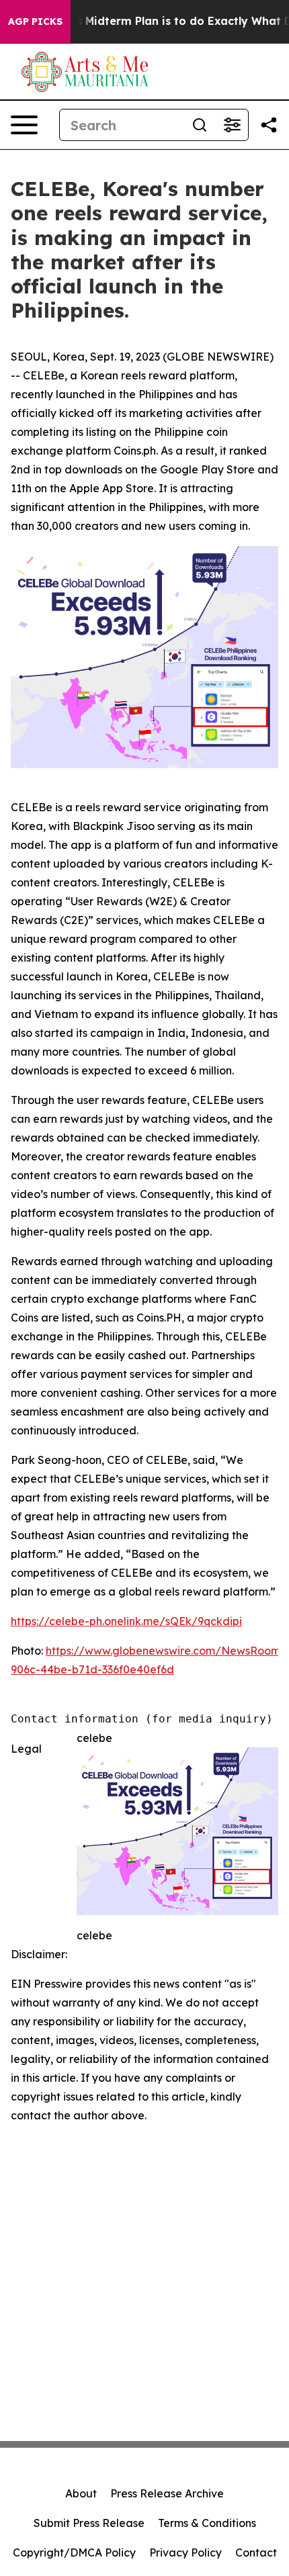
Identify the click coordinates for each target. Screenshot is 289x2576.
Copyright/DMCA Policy (74, 2552)
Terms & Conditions (207, 2523)
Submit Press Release (89, 2523)
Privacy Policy (185, 2552)
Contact (256, 2552)
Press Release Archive (167, 2493)
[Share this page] (269, 125)
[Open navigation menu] (24, 125)
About (81, 2493)
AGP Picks (35, 21)
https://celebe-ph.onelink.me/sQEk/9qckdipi (126, 1621)
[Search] (200, 125)
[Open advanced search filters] (232, 125)
